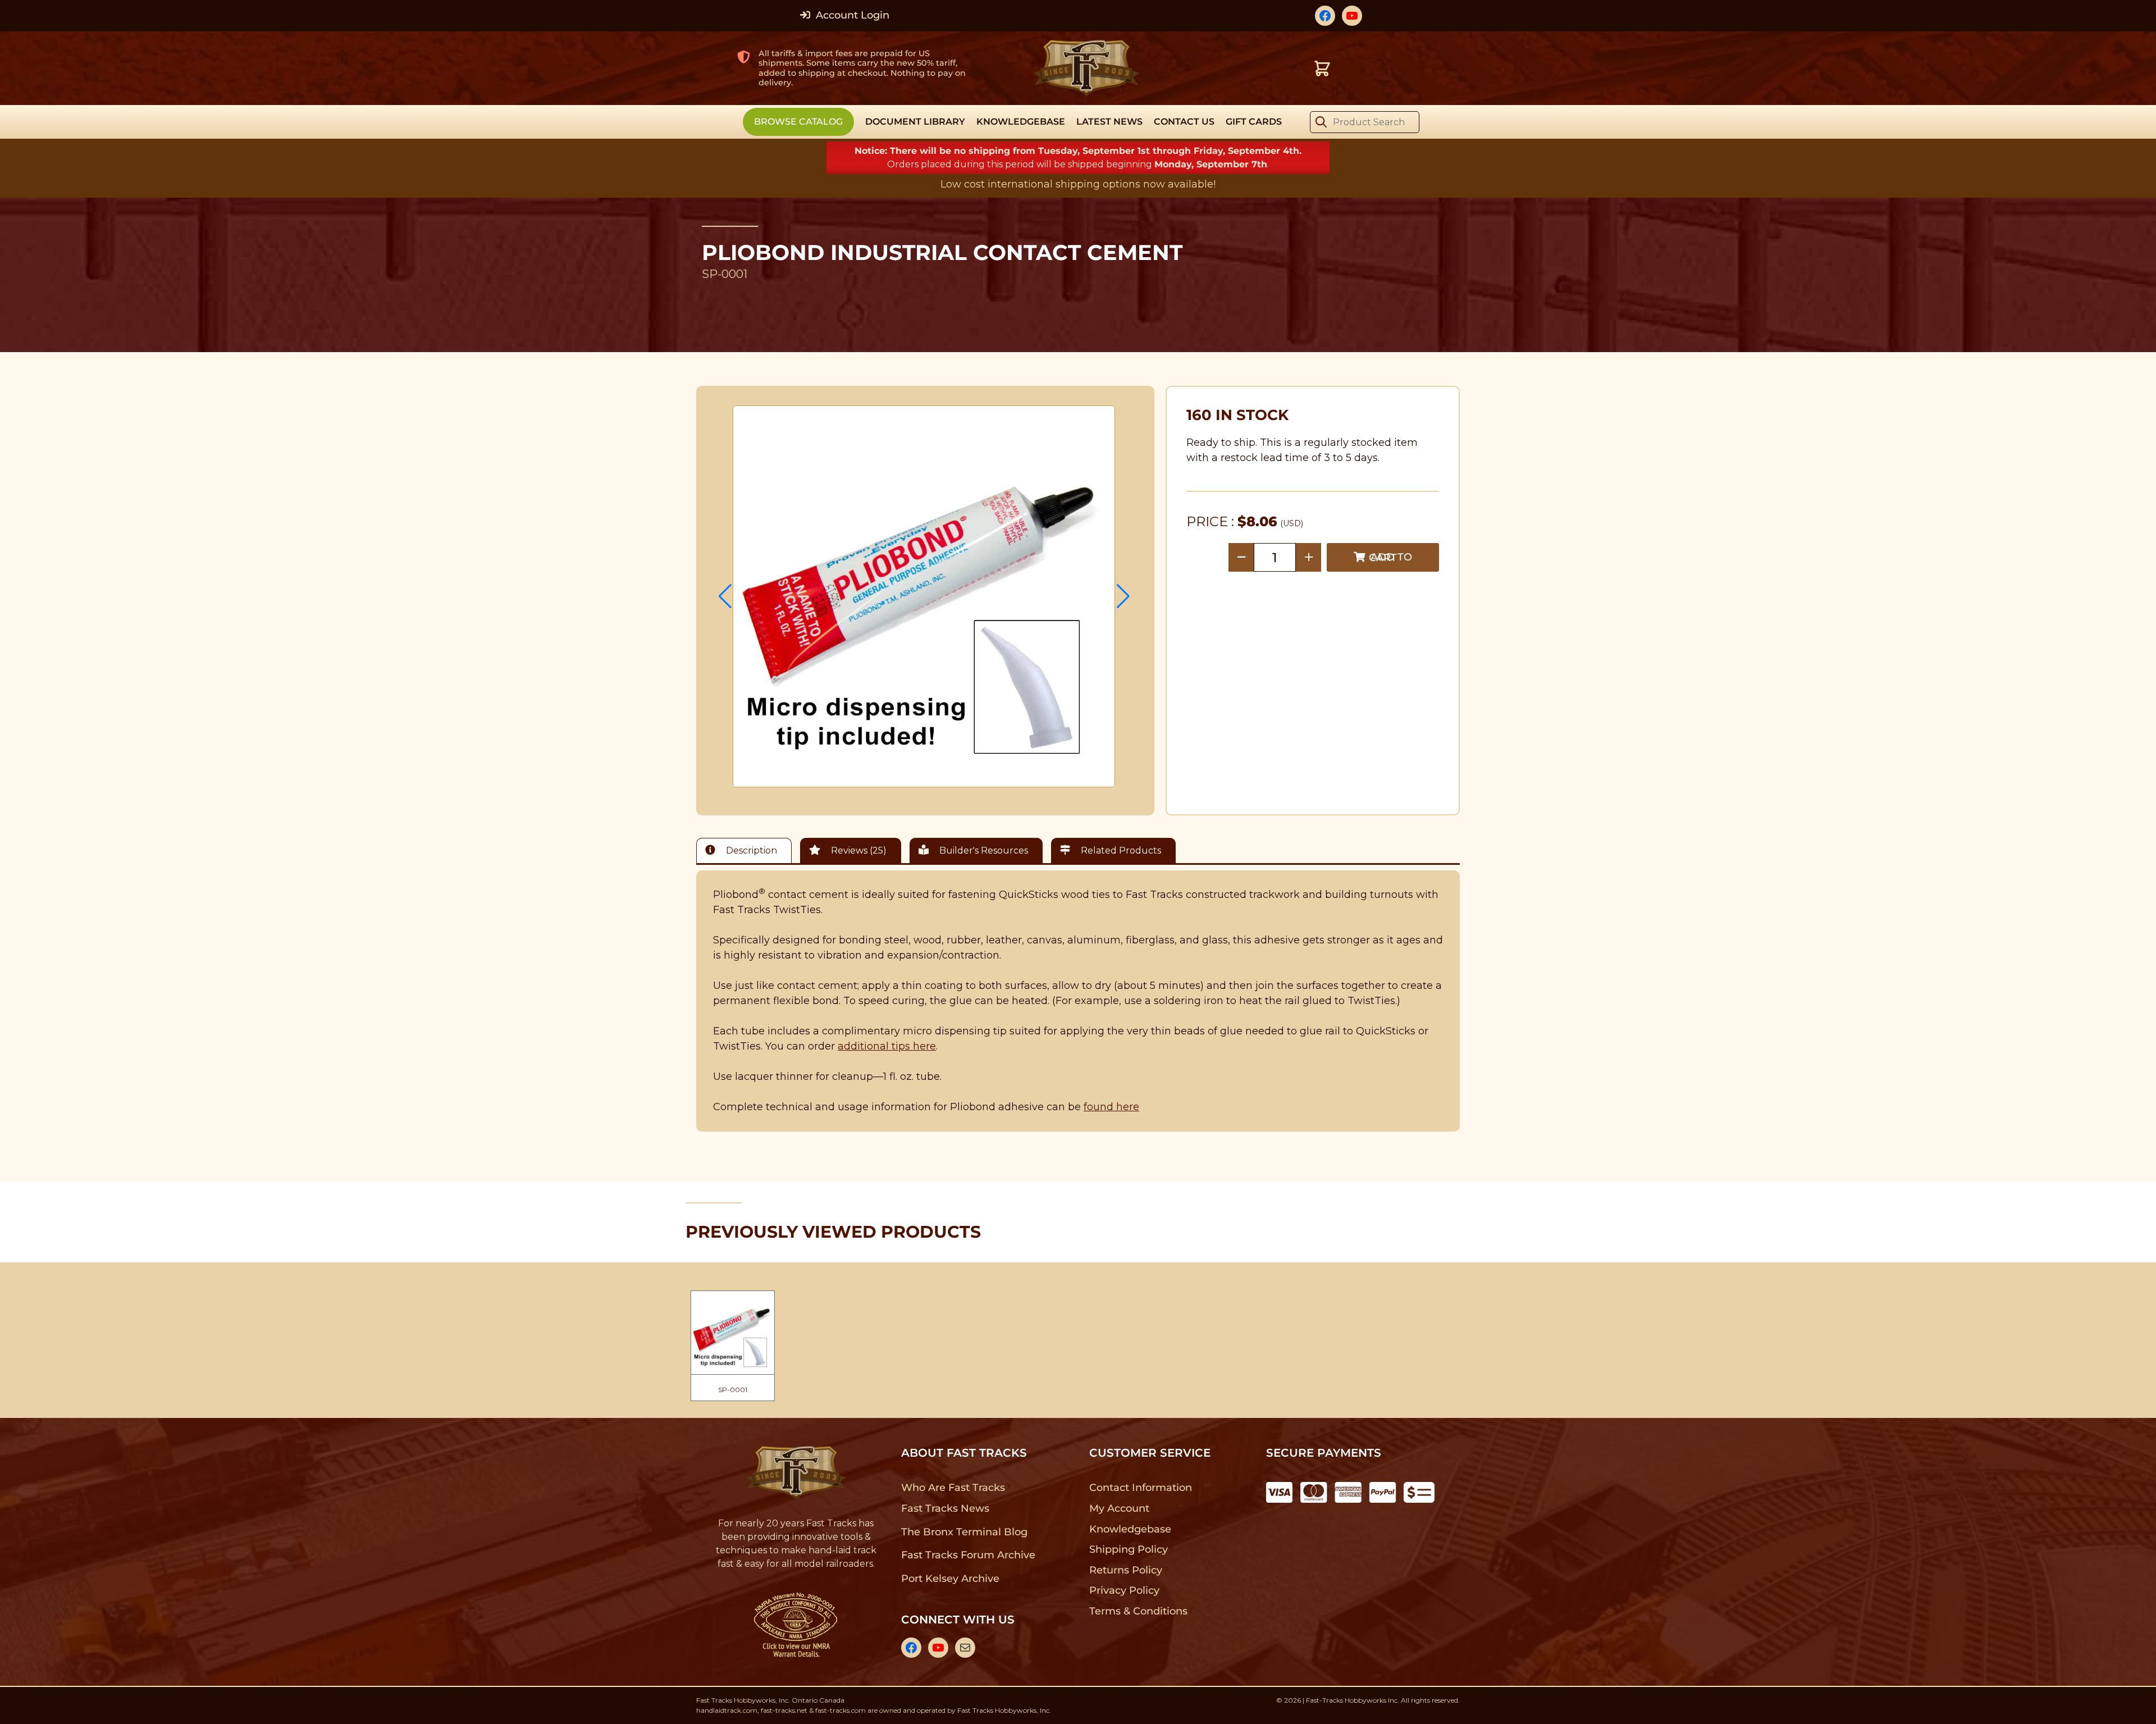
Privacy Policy (1125, 1590)
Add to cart (1390, 557)
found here (1111, 1107)
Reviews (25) (858, 850)
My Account (1119, 1508)
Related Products (1120, 850)
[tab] (747, 850)
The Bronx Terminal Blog (964, 1532)
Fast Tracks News (945, 1508)
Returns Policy (1126, 1570)
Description (750, 850)
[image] (924, 596)
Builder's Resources (983, 850)
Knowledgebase (1130, 1529)
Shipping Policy (1129, 1549)
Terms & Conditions (1138, 1611)
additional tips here (887, 1046)
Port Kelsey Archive (950, 1579)
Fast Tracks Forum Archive (968, 1555)
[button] (725, 596)
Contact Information (1140, 1488)
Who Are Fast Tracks (953, 1488)
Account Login (851, 15)
